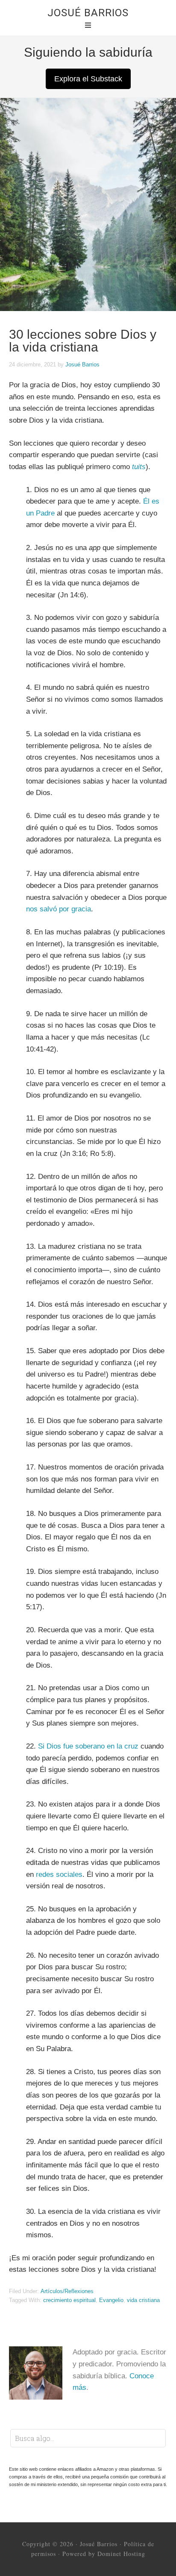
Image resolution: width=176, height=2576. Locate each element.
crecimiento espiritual (69, 2300)
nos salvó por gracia (59, 909)
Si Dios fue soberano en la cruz (88, 1746)
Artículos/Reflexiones (67, 2291)
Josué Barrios (88, 13)
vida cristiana (143, 2300)
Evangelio (111, 2300)
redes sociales (59, 1874)
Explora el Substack (88, 79)
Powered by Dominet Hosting (104, 2554)
